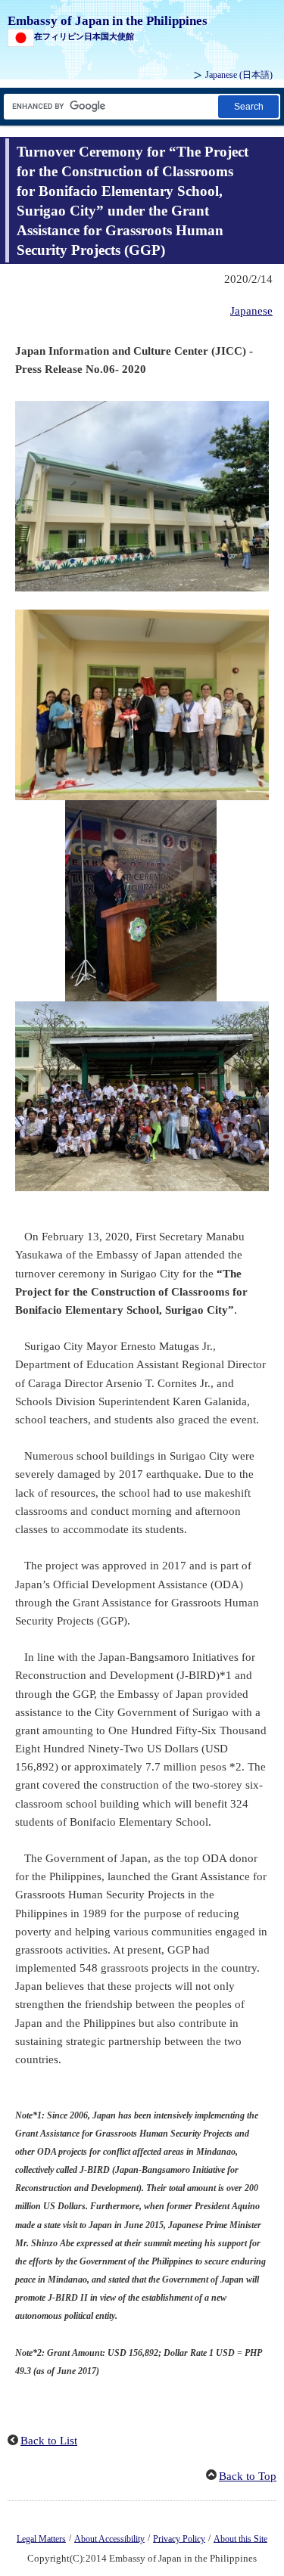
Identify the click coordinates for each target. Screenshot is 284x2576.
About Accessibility (109, 2538)
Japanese (251, 311)
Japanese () (239, 75)
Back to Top (248, 2476)
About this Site (240, 2538)
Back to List (49, 2441)
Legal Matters (41, 2538)
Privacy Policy (179, 2538)
